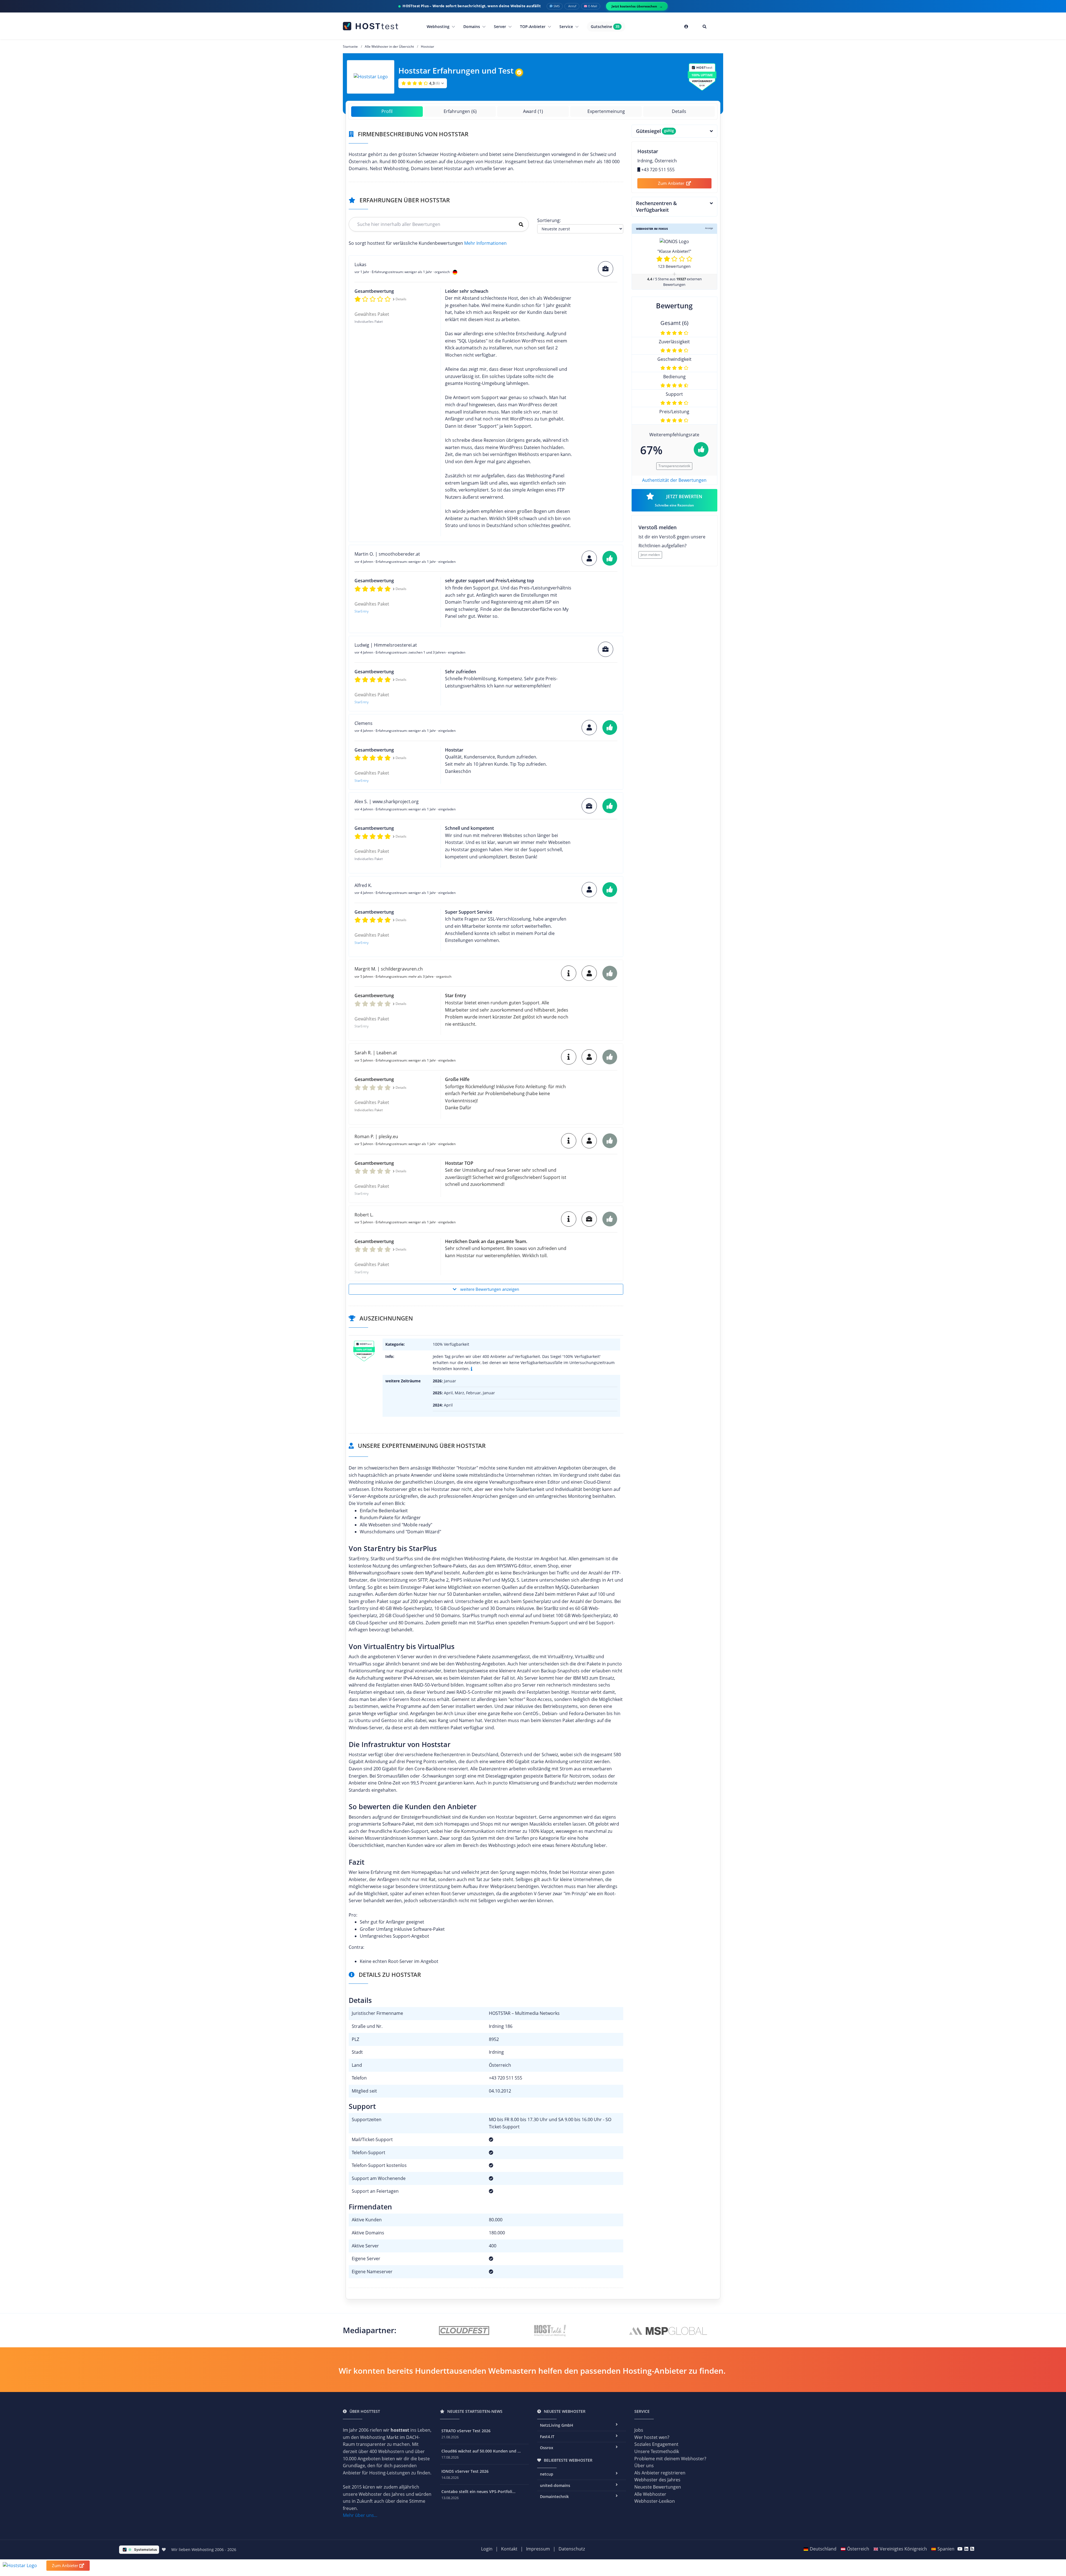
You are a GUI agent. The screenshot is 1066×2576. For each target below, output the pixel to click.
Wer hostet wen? (652, 2437)
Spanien (946, 2549)
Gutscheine (605, 27)
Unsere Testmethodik (657, 2451)
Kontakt (509, 2549)
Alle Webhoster (650, 2494)
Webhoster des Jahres (657, 2480)
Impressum (538, 2549)
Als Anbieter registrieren (660, 2473)
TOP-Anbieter (533, 27)
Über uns (644, 2466)
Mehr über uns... (360, 2515)
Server (501, 27)
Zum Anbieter (671, 183)
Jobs (639, 2430)
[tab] (675, 131)
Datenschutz (572, 2549)
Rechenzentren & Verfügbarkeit (656, 207)
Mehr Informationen (485, 243)
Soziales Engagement (656, 2444)
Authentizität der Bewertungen (674, 480)
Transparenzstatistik (674, 466)
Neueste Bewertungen (658, 2487)
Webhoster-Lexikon (655, 2501)
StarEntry (362, 611)
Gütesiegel (655, 131)
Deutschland (823, 2549)
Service (567, 27)
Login (487, 2549)
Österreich (858, 2549)
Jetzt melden (650, 555)
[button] (423, 83)
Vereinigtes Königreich (903, 2549)
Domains (472, 27)
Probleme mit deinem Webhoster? (670, 2459)
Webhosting (439, 27)
